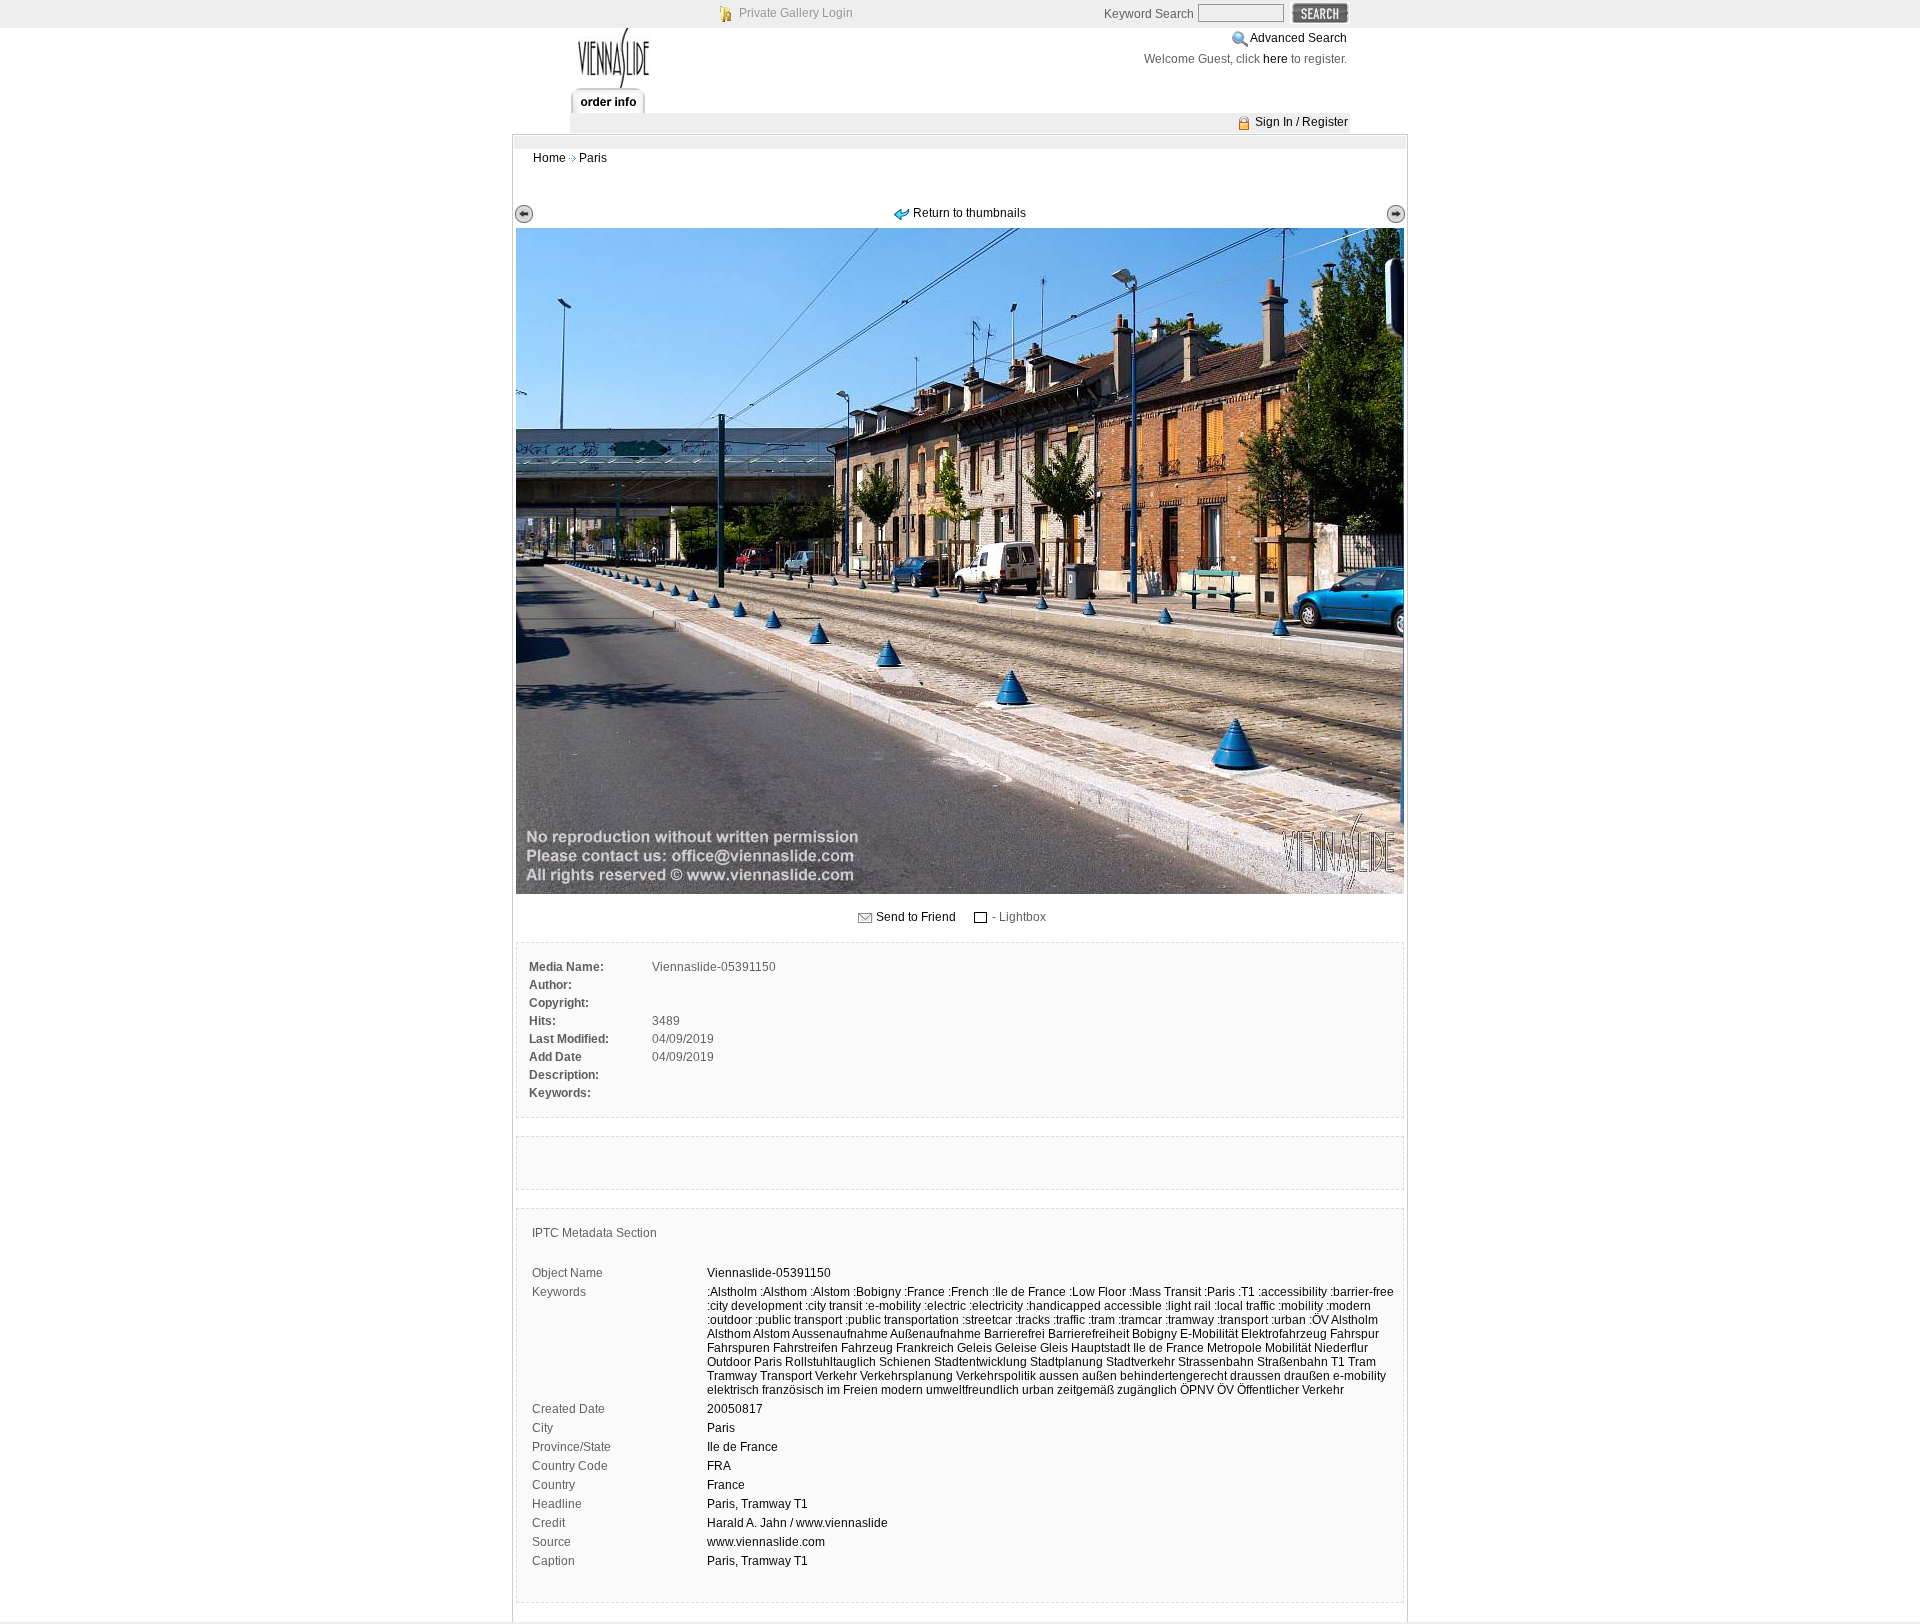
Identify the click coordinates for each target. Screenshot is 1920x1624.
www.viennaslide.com (766, 1542)
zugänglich (1147, 1390)
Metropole (1234, 1348)
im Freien (852, 1390)
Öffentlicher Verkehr (1290, 1390)
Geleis (974, 1348)
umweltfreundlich (972, 1390)
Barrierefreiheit (1088, 1334)
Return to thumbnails (969, 213)
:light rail (1188, 1306)
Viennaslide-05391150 (769, 1273)
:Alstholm (732, 1292)
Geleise (1016, 1348)
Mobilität (1288, 1348)
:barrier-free (1362, 1292)
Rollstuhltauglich (830, 1362)
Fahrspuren (738, 1348)
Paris (593, 158)
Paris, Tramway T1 (757, 1504)
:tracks (1032, 1320)
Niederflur (1341, 1348)
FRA (719, 1466)
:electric (945, 1306)
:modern (1348, 1306)
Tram (1362, 1362)
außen (1099, 1376)
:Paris (1219, 1292)
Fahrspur (1354, 1334)
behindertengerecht (1173, 1376)
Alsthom (729, 1334)
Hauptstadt (1100, 1348)
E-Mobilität (1209, 1334)
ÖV (1225, 1390)
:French (968, 1292)
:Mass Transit (1165, 1292)
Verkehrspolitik (996, 1376)
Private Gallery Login (796, 13)
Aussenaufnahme (840, 1334)
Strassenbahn (1216, 1362)
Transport (786, 1376)
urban (1038, 1390)
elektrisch (733, 1390)
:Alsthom (783, 1292)
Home (549, 158)
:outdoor (729, 1320)
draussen (1255, 1376)
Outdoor (729, 1362)
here (1275, 59)
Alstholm (1354, 1320)
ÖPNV (1197, 1390)
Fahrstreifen (805, 1348)
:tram (1101, 1320)
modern (902, 1390)
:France (924, 1292)
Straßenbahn (1292, 1362)
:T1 (1246, 1292)
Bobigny (1154, 1334)
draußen (1307, 1376)
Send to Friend (916, 917)
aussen (1059, 1376)
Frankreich (925, 1348)
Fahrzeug (867, 1348)
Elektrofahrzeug (1284, 1334)
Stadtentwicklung (980, 1362)
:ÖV (1319, 1320)
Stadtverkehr (1140, 1362)
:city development (754, 1306)
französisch (793, 1390)
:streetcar (987, 1320)
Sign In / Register (1301, 122)
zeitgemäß (1085, 1390)
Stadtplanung (1066, 1362)
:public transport (798, 1320)
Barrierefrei (1014, 1334)
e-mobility (1359, 1376)
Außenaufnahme (935, 1334)
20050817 (735, 1409)
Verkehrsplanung (906, 1376)
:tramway (1189, 1320)
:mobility (1300, 1306)
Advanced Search (1298, 38)
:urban (1288, 1320)
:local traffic (1244, 1306)
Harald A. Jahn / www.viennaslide (797, 1523)
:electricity (996, 1306)
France (726, 1485)
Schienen (905, 1362)
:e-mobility (893, 1306)
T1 (1338, 1362)
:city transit (833, 1306)
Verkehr (836, 1376)
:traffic (1069, 1320)
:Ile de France (1029, 1292)
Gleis (1054, 1348)
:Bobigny (877, 1292)
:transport (1242, 1320)
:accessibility (1292, 1292)
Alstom (771, 1334)
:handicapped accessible (1094, 1306)
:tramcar (1140, 1320)
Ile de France (1168, 1348)
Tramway (732, 1376)
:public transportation (902, 1320)
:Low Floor (1097, 1292)
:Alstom (830, 1292)
